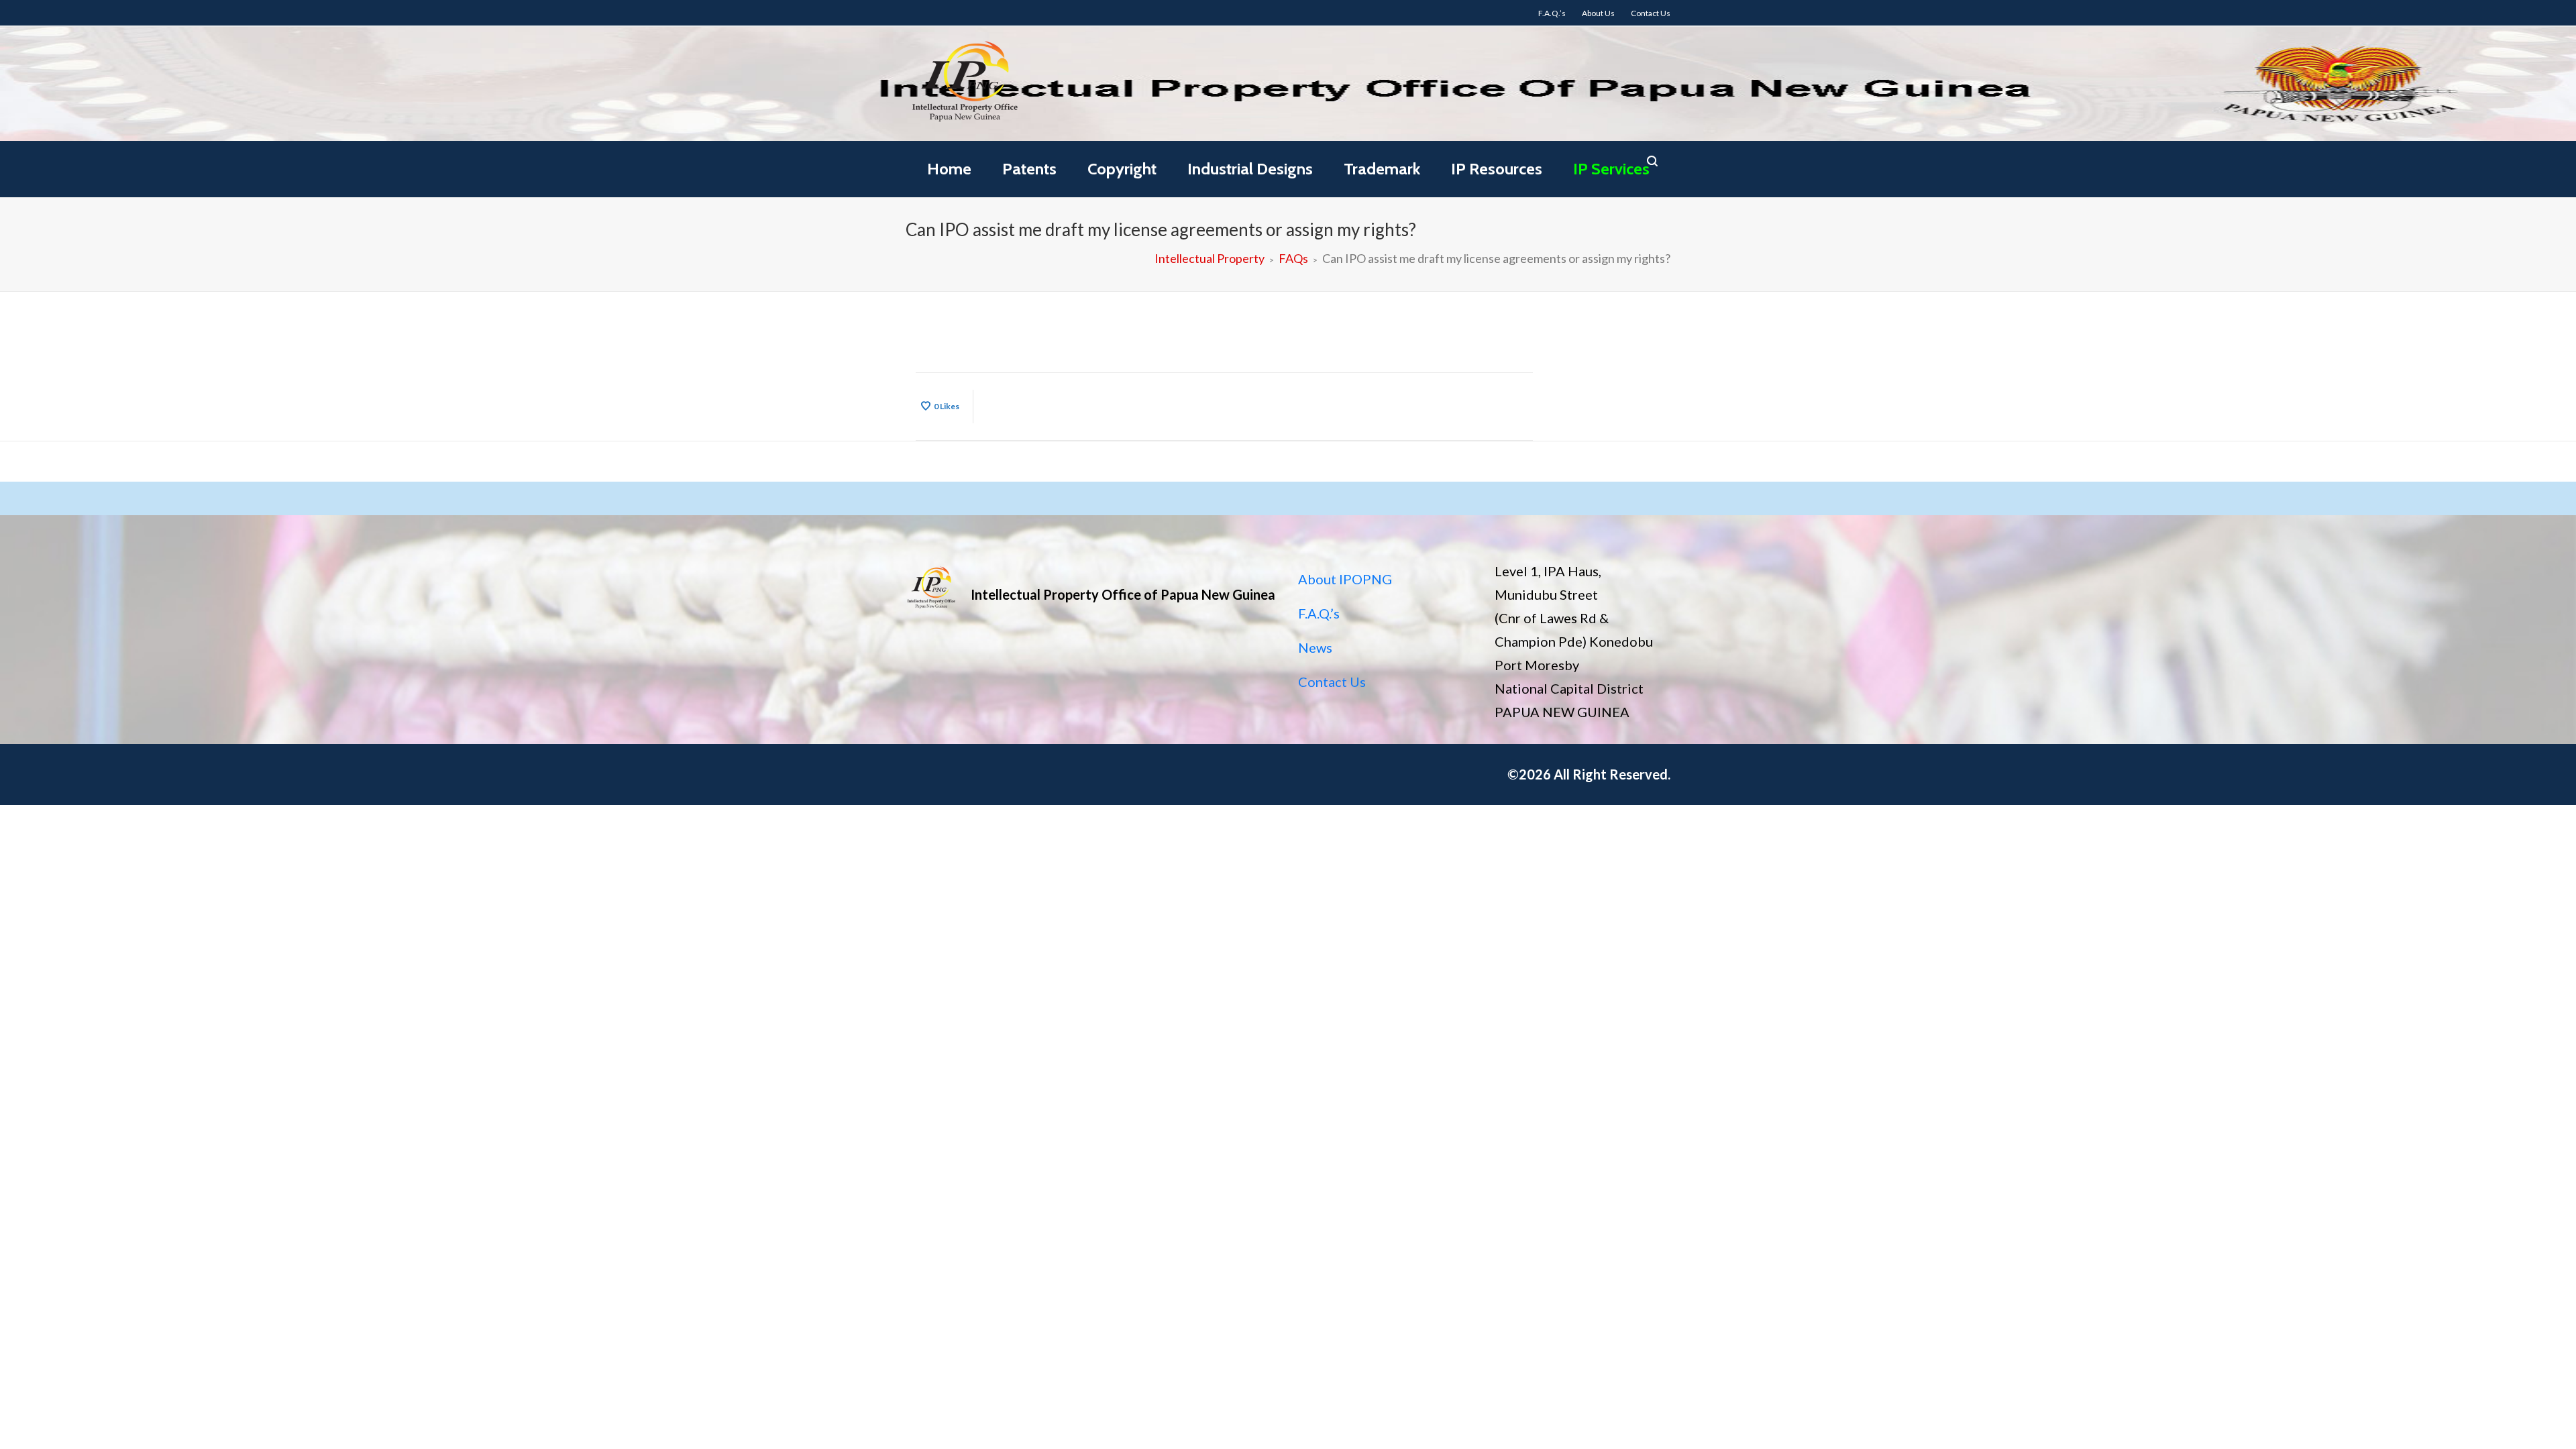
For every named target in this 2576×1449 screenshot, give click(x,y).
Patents (1029, 169)
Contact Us (1332, 682)
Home (949, 169)
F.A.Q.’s (1319, 613)
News (1315, 647)
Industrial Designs (1250, 169)
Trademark (1382, 169)
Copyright (1122, 169)
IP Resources (1497, 169)
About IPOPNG (1345, 579)
